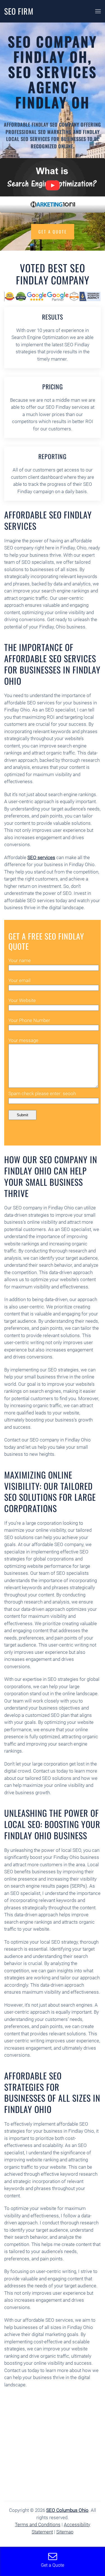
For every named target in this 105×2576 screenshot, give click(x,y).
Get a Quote (53, 232)
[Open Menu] (98, 11)
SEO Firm (19, 11)
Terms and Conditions (38, 2525)
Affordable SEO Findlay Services (48, 520)
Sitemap (65, 2532)
